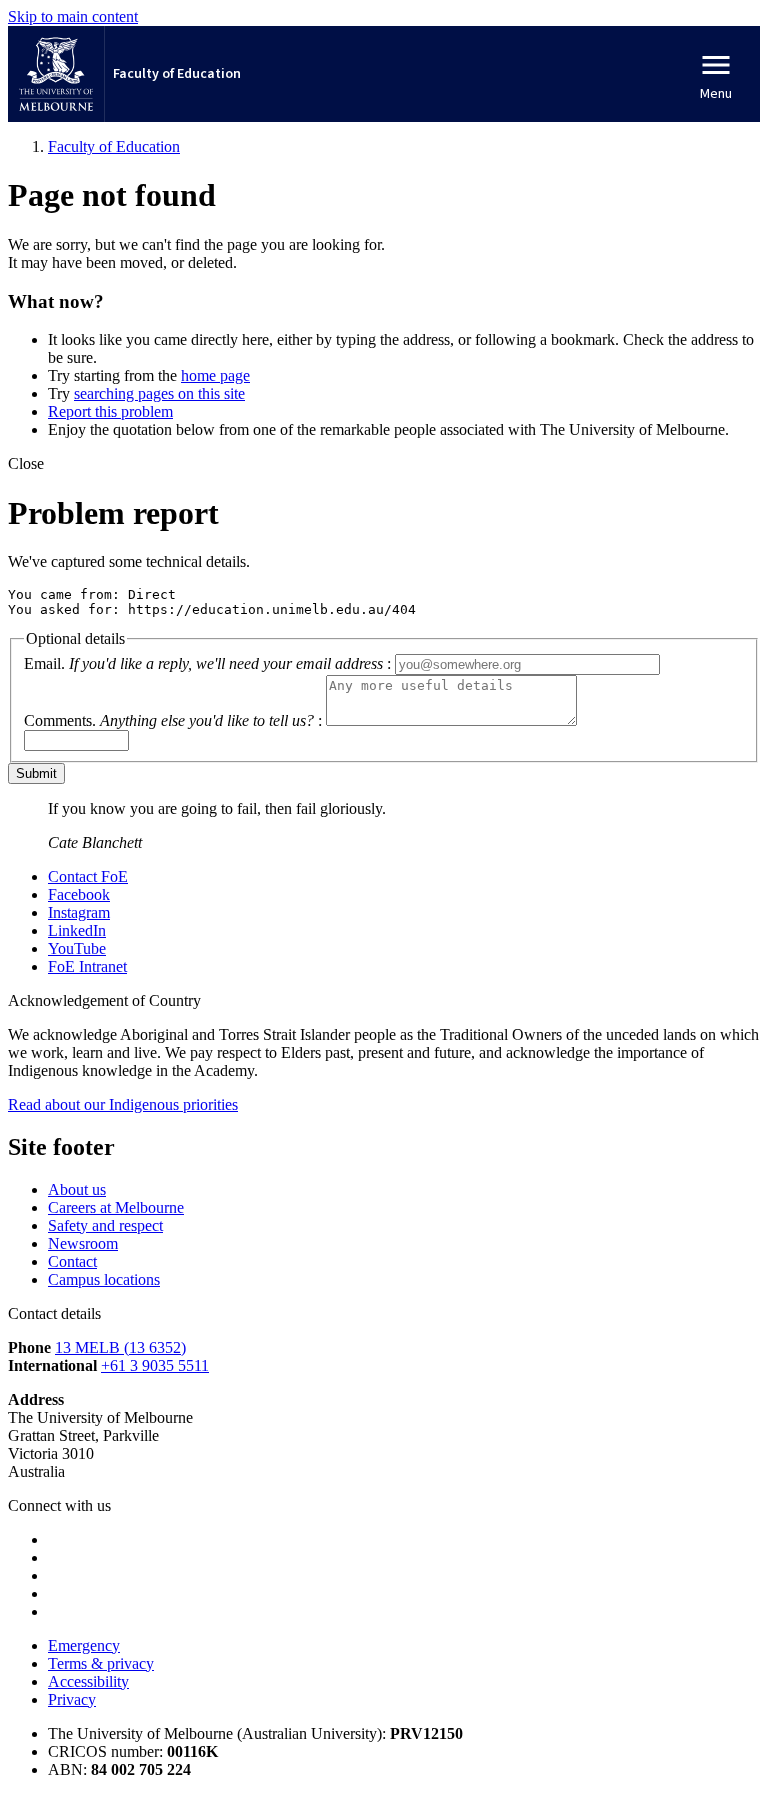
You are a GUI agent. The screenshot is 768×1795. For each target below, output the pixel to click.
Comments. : (173, 720)
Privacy (72, 1699)
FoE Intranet (87, 966)
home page (215, 375)
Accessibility (88, 1681)
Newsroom (83, 1243)
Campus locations (104, 1279)
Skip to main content (73, 16)
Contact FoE (88, 876)
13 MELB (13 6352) (120, 1347)
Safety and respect (105, 1225)
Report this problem (110, 411)
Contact (72, 1261)
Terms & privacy (101, 1663)
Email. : (207, 663)
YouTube (77, 948)
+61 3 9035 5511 (155, 1365)
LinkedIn (77, 930)
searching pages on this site (159, 393)
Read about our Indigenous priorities (123, 1104)
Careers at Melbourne (116, 1207)
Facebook (79, 894)
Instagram (79, 912)
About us (77, 1189)
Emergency (84, 1645)
